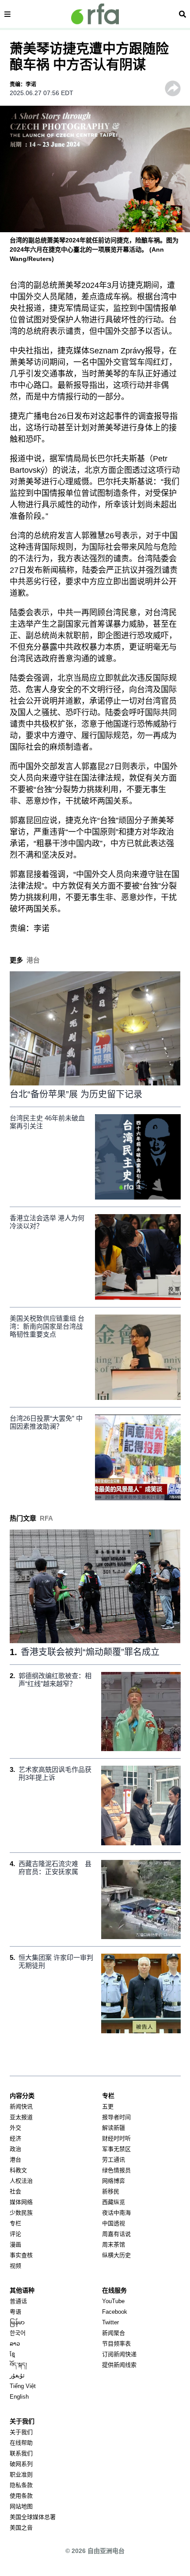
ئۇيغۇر (17, 2375)
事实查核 (21, 2255)
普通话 (18, 2301)
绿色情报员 (116, 2170)
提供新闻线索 (119, 2365)
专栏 (15, 2223)
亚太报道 (21, 2117)
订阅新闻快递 (119, 2354)
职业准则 (21, 2474)
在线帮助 (21, 2443)
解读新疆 (114, 2128)
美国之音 (21, 2528)
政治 (15, 2149)
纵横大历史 (116, 2255)
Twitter (110, 2322)
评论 (15, 2234)
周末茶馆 (114, 2244)
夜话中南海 (116, 2213)
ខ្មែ (12, 2354)
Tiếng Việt (23, 2386)
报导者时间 (116, 2117)
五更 (108, 2106)
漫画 (15, 2244)
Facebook (115, 2312)
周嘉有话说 (116, 2234)
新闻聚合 (114, 2333)
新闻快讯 (21, 2106)
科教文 (18, 2170)
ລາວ (15, 2344)
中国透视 (114, 2223)
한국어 (18, 2333)
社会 (15, 2191)
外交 (15, 2128)
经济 (15, 2138)
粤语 (15, 2312)
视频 (15, 2266)
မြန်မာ (17, 2322)
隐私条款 (21, 2485)
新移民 (111, 2191)
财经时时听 (116, 2138)
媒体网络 (21, 2202)
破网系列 (21, 2464)
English (19, 2397)
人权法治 (21, 2181)
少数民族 (21, 2213)
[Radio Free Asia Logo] (95, 14)
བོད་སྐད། (18, 2365)
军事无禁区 (116, 2149)
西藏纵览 (114, 2202)
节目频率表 (116, 2344)
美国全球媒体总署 (33, 2517)
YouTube (113, 2301)
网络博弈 (114, 2181)
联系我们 (21, 2453)
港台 (15, 2160)
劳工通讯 (114, 2160)
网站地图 (21, 2506)
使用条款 (21, 2496)
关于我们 (21, 2432)
